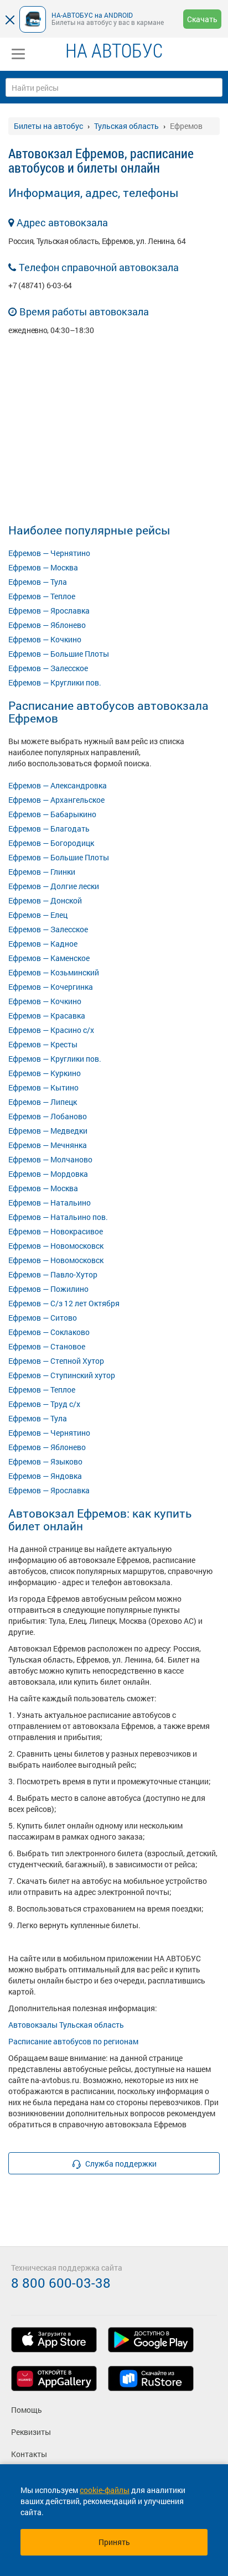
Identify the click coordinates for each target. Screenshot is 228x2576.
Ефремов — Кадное (43, 944)
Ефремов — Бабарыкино (52, 814)
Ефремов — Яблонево (47, 625)
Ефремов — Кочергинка (51, 987)
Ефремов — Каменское (49, 958)
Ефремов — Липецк (43, 1102)
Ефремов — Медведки (48, 1131)
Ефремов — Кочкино (45, 639)
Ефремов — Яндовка (45, 1476)
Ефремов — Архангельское (56, 800)
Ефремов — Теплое (42, 596)
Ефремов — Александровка (58, 785)
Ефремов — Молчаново (50, 1159)
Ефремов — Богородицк (51, 843)
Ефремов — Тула (38, 582)
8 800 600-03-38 (61, 2283)
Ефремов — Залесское (48, 668)
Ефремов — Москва (43, 567)
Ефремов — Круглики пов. (55, 682)
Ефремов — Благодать (49, 829)
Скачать (202, 19)
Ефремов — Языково (45, 1461)
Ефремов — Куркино (45, 1073)
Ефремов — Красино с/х (51, 1030)
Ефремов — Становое (47, 1346)
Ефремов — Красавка (47, 1016)
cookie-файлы (105, 2490)
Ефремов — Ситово (43, 1318)
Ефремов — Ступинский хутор (62, 1375)
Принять (114, 2542)
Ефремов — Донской (45, 900)
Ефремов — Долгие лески (54, 886)
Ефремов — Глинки (42, 872)
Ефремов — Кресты (43, 1044)
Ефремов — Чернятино (49, 553)
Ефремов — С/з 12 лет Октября (64, 1303)
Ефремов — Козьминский (54, 972)
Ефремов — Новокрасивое (56, 1231)
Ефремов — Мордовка (48, 1174)
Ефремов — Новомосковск (56, 1246)
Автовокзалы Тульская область (66, 2025)
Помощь (27, 2410)
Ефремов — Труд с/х (44, 1404)
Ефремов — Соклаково (49, 1332)
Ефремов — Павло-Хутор (53, 1274)
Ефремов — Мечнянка (48, 1145)
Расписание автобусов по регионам (73, 2041)
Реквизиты (31, 2432)
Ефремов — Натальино (50, 1203)
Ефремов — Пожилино (48, 1289)
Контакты (29, 2454)
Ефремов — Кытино (43, 1087)
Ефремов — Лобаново (48, 1116)
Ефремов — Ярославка (49, 611)
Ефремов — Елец (38, 915)
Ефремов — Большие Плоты (59, 654)
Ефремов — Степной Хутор (56, 1361)
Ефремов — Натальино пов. (58, 1217)
